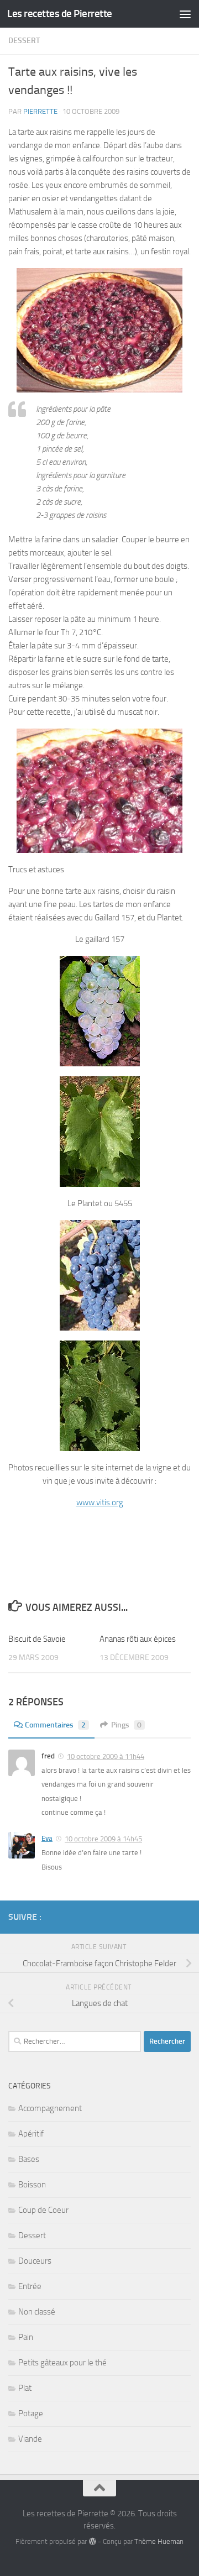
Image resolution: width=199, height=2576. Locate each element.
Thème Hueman (159, 2541)
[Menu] (185, 14)
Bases (29, 2159)
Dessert (24, 41)
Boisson (32, 2185)
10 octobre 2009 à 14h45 (103, 1839)
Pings (126, 1725)
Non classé (37, 2312)
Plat (25, 2388)
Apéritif (31, 2134)
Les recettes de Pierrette (60, 14)
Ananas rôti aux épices (138, 1639)
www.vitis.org (100, 1502)
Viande (30, 2439)
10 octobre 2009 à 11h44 (106, 1756)
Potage (31, 2413)
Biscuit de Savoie (37, 1639)
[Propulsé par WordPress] (92, 2541)
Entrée (30, 2286)
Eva (47, 1838)
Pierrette (40, 111)
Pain (26, 2337)
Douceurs (35, 2261)
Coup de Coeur (43, 2210)
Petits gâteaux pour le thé (62, 2363)
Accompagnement (50, 2108)
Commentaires (55, 1725)
